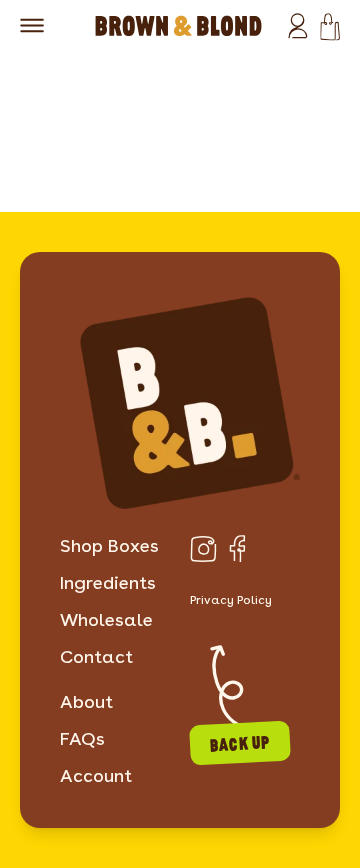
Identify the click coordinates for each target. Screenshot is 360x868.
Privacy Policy (231, 599)
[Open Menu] (32, 25)
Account (96, 775)
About (86, 701)
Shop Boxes (109, 545)
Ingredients (108, 582)
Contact (96, 656)
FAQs (82, 738)
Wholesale (106, 619)
